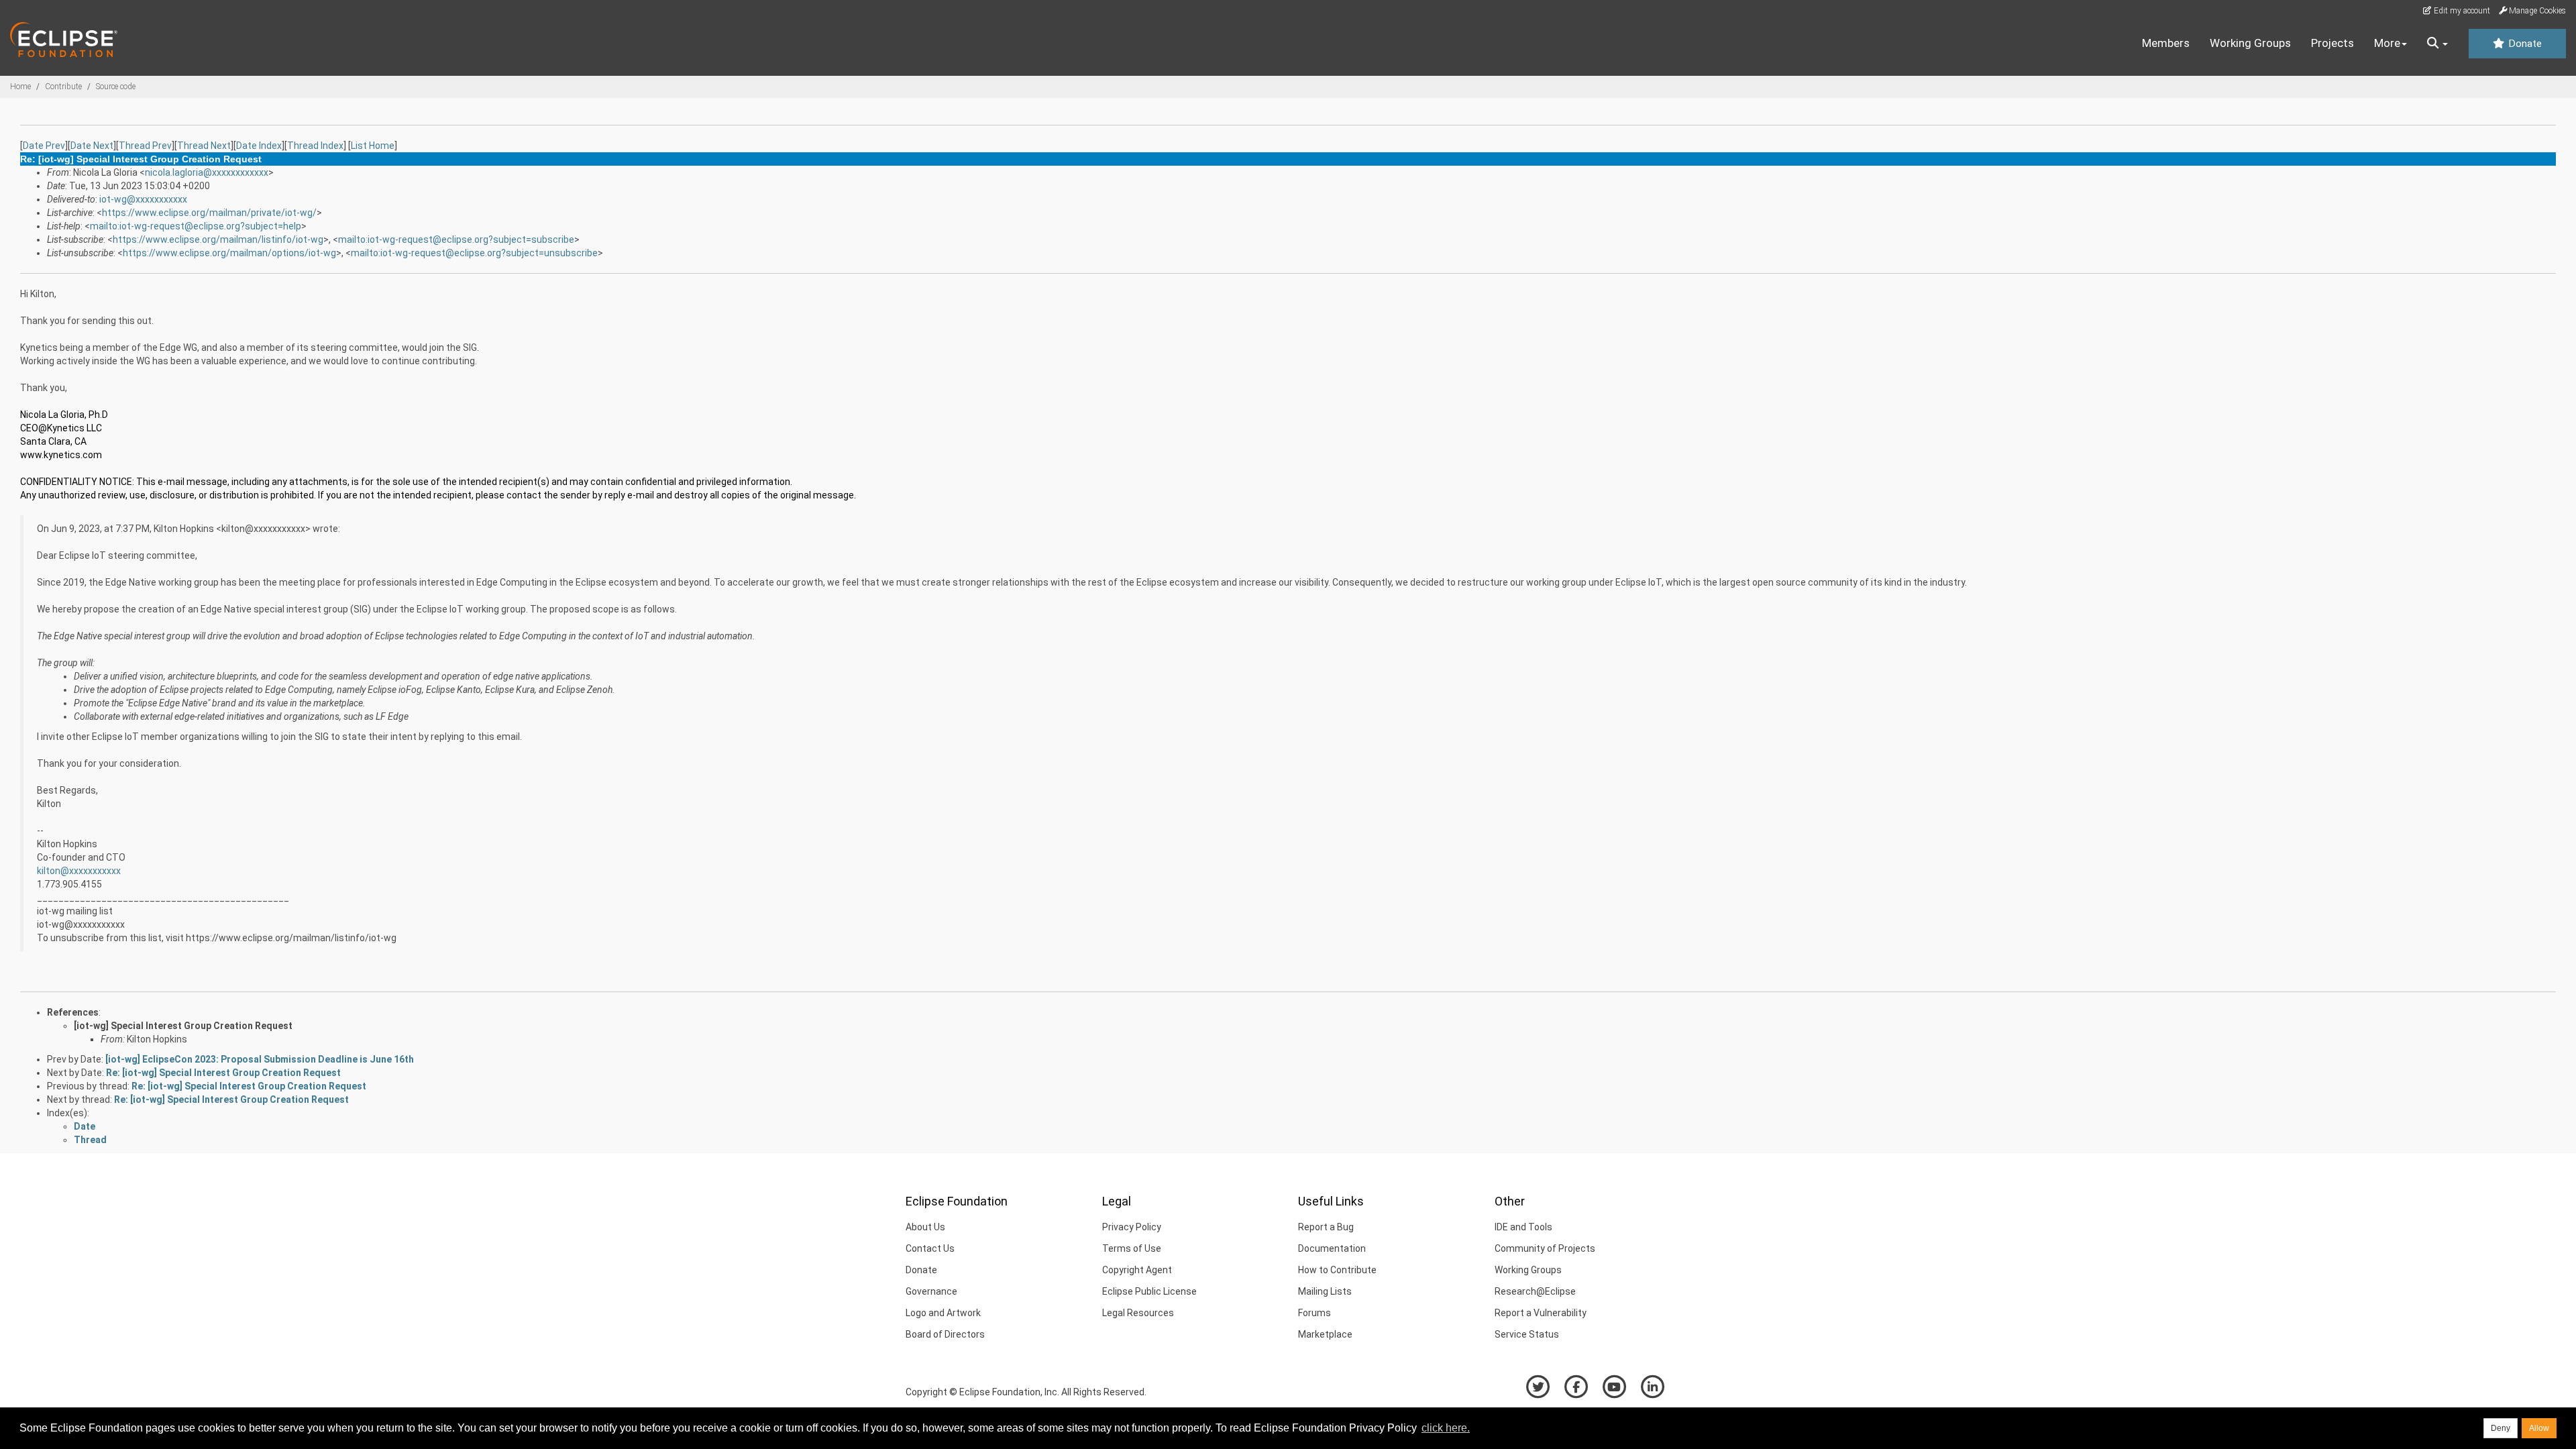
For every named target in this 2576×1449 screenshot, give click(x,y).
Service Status (1527, 1334)
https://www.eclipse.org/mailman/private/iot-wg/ (209, 213)
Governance (931, 1291)
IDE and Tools (1523, 1227)
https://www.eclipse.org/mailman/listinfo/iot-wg (218, 239)
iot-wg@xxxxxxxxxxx (143, 199)
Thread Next (204, 146)
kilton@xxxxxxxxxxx (79, 871)
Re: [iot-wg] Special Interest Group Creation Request (223, 1073)
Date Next (92, 146)
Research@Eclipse (1535, 1291)
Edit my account (2461, 11)
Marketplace (1325, 1334)
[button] (2437, 44)
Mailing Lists (1325, 1291)
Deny (2501, 1428)
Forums (1314, 1313)
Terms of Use (1132, 1248)
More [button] (2387, 43)
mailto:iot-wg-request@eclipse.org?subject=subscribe (456, 239)
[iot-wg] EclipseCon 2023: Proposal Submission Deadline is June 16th (260, 1059)
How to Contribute (1337, 1270)
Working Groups (2250, 43)
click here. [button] (1446, 1428)
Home (20, 87)
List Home (373, 146)
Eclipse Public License (1149, 1291)
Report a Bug (1326, 1227)
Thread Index (315, 146)
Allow (2539, 1428)
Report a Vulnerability (1541, 1313)
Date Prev (44, 146)
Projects (2332, 43)
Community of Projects (1545, 1248)
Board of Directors (945, 1334)
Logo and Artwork (943, 1313)
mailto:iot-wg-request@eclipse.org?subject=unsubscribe (474, 253)
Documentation (1332, 1248)
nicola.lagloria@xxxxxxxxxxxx (207, 172)
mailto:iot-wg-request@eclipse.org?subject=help (196, 226)
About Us (925, 1227)
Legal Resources (1138, 1313)
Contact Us (930, 1248)
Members (2166, 43)
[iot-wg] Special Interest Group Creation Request (183, 1026)
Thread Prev (145, 146)
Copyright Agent (1137, 1270)
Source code (116, 87)
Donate (2524, 44)
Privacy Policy (1132, 1227)
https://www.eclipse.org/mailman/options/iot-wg (229, 253)
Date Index (259, 146)
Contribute (63, 87)
